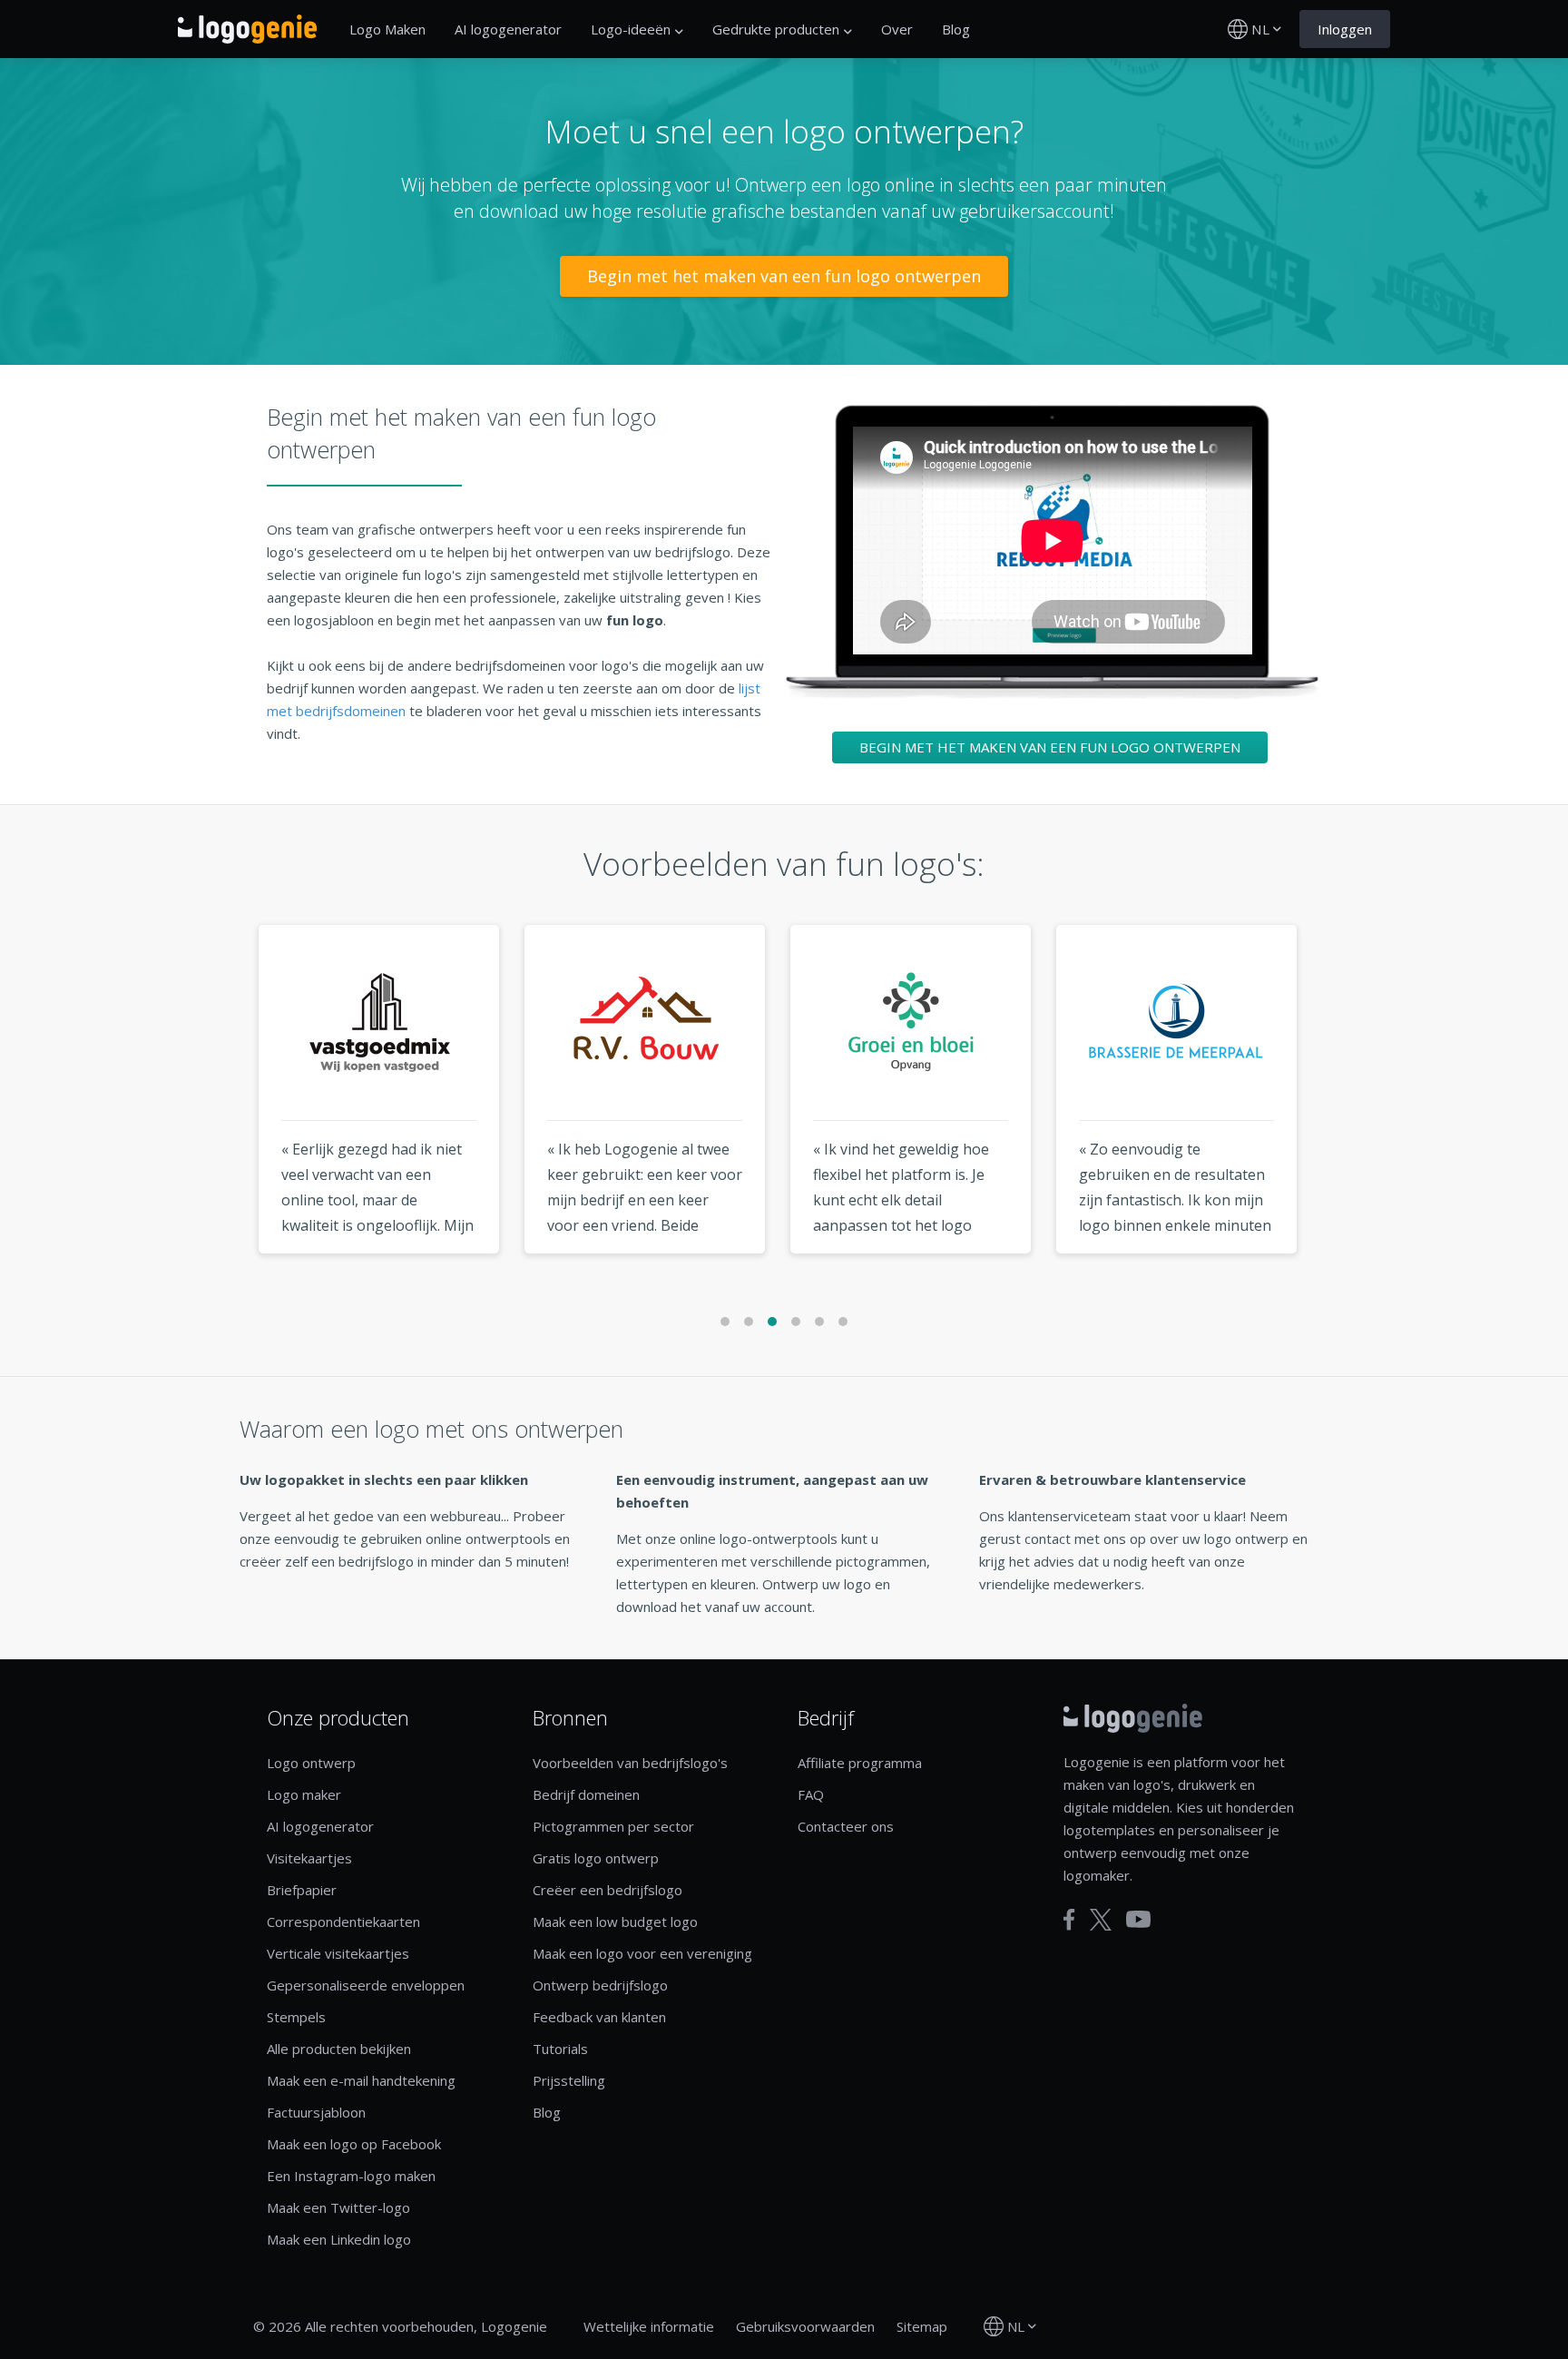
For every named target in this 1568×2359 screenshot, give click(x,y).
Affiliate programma (860, 1763)
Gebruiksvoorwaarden (805, 2326)
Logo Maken (387, 29)
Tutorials (560, 2049)
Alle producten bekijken (339, 2049)
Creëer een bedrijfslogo (608, 1890)
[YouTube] (1138, 1919)
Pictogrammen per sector (613, 1826)
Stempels (296, 2017)
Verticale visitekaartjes (338, 1953)
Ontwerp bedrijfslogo (600, 1985)
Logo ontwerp (311, 1763)
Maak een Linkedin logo (339, 2239)
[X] (1101, 1920)
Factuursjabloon (316, 2112)
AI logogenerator (508, 29)
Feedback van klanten (599, 2017)
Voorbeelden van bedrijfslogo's (630, 1763)
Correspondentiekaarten (343, 1922)
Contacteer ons (846, 1826)
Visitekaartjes (309, 1858)
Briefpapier (302, 1890)
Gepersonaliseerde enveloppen (366, 1985)
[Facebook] (1069, 1920)
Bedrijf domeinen (586, 1794)
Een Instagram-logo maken (351, 2176)
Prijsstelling (569, 2080)
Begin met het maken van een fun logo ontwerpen (784, 276)
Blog (956, 29)
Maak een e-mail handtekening (361, 2080)
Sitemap (922, 2326)
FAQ (811, 1794)
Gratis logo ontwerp (596, 1858)
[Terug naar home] (247, 29)
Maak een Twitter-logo (338, 2207)
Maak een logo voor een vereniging (642, 1953)
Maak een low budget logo (615, 1922)
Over (897, 29)
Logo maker (304, 1794)
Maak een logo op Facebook (354, 2144)
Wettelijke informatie (649, 2326)
